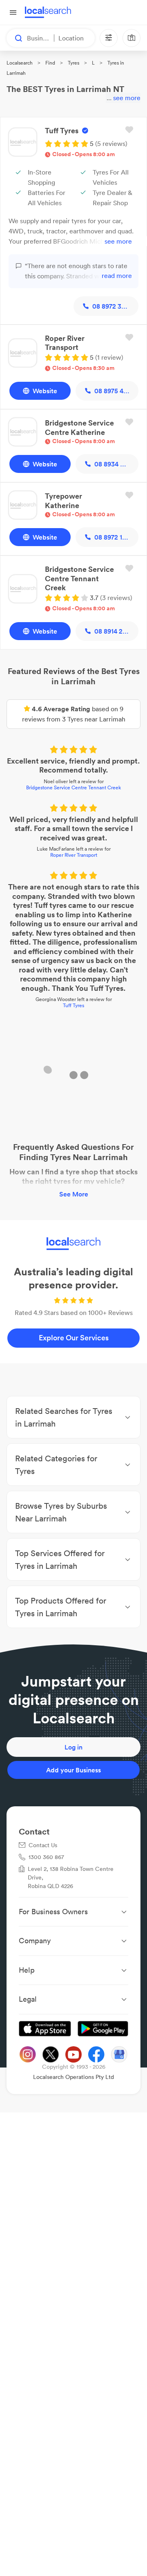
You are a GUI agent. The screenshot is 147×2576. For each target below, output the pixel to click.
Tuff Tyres (73, 1006)
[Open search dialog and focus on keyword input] (15, 38)
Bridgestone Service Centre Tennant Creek (73, 788)
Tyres (73, 63)
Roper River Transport (74, 856)
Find (50, 63)
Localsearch (20, 63)
